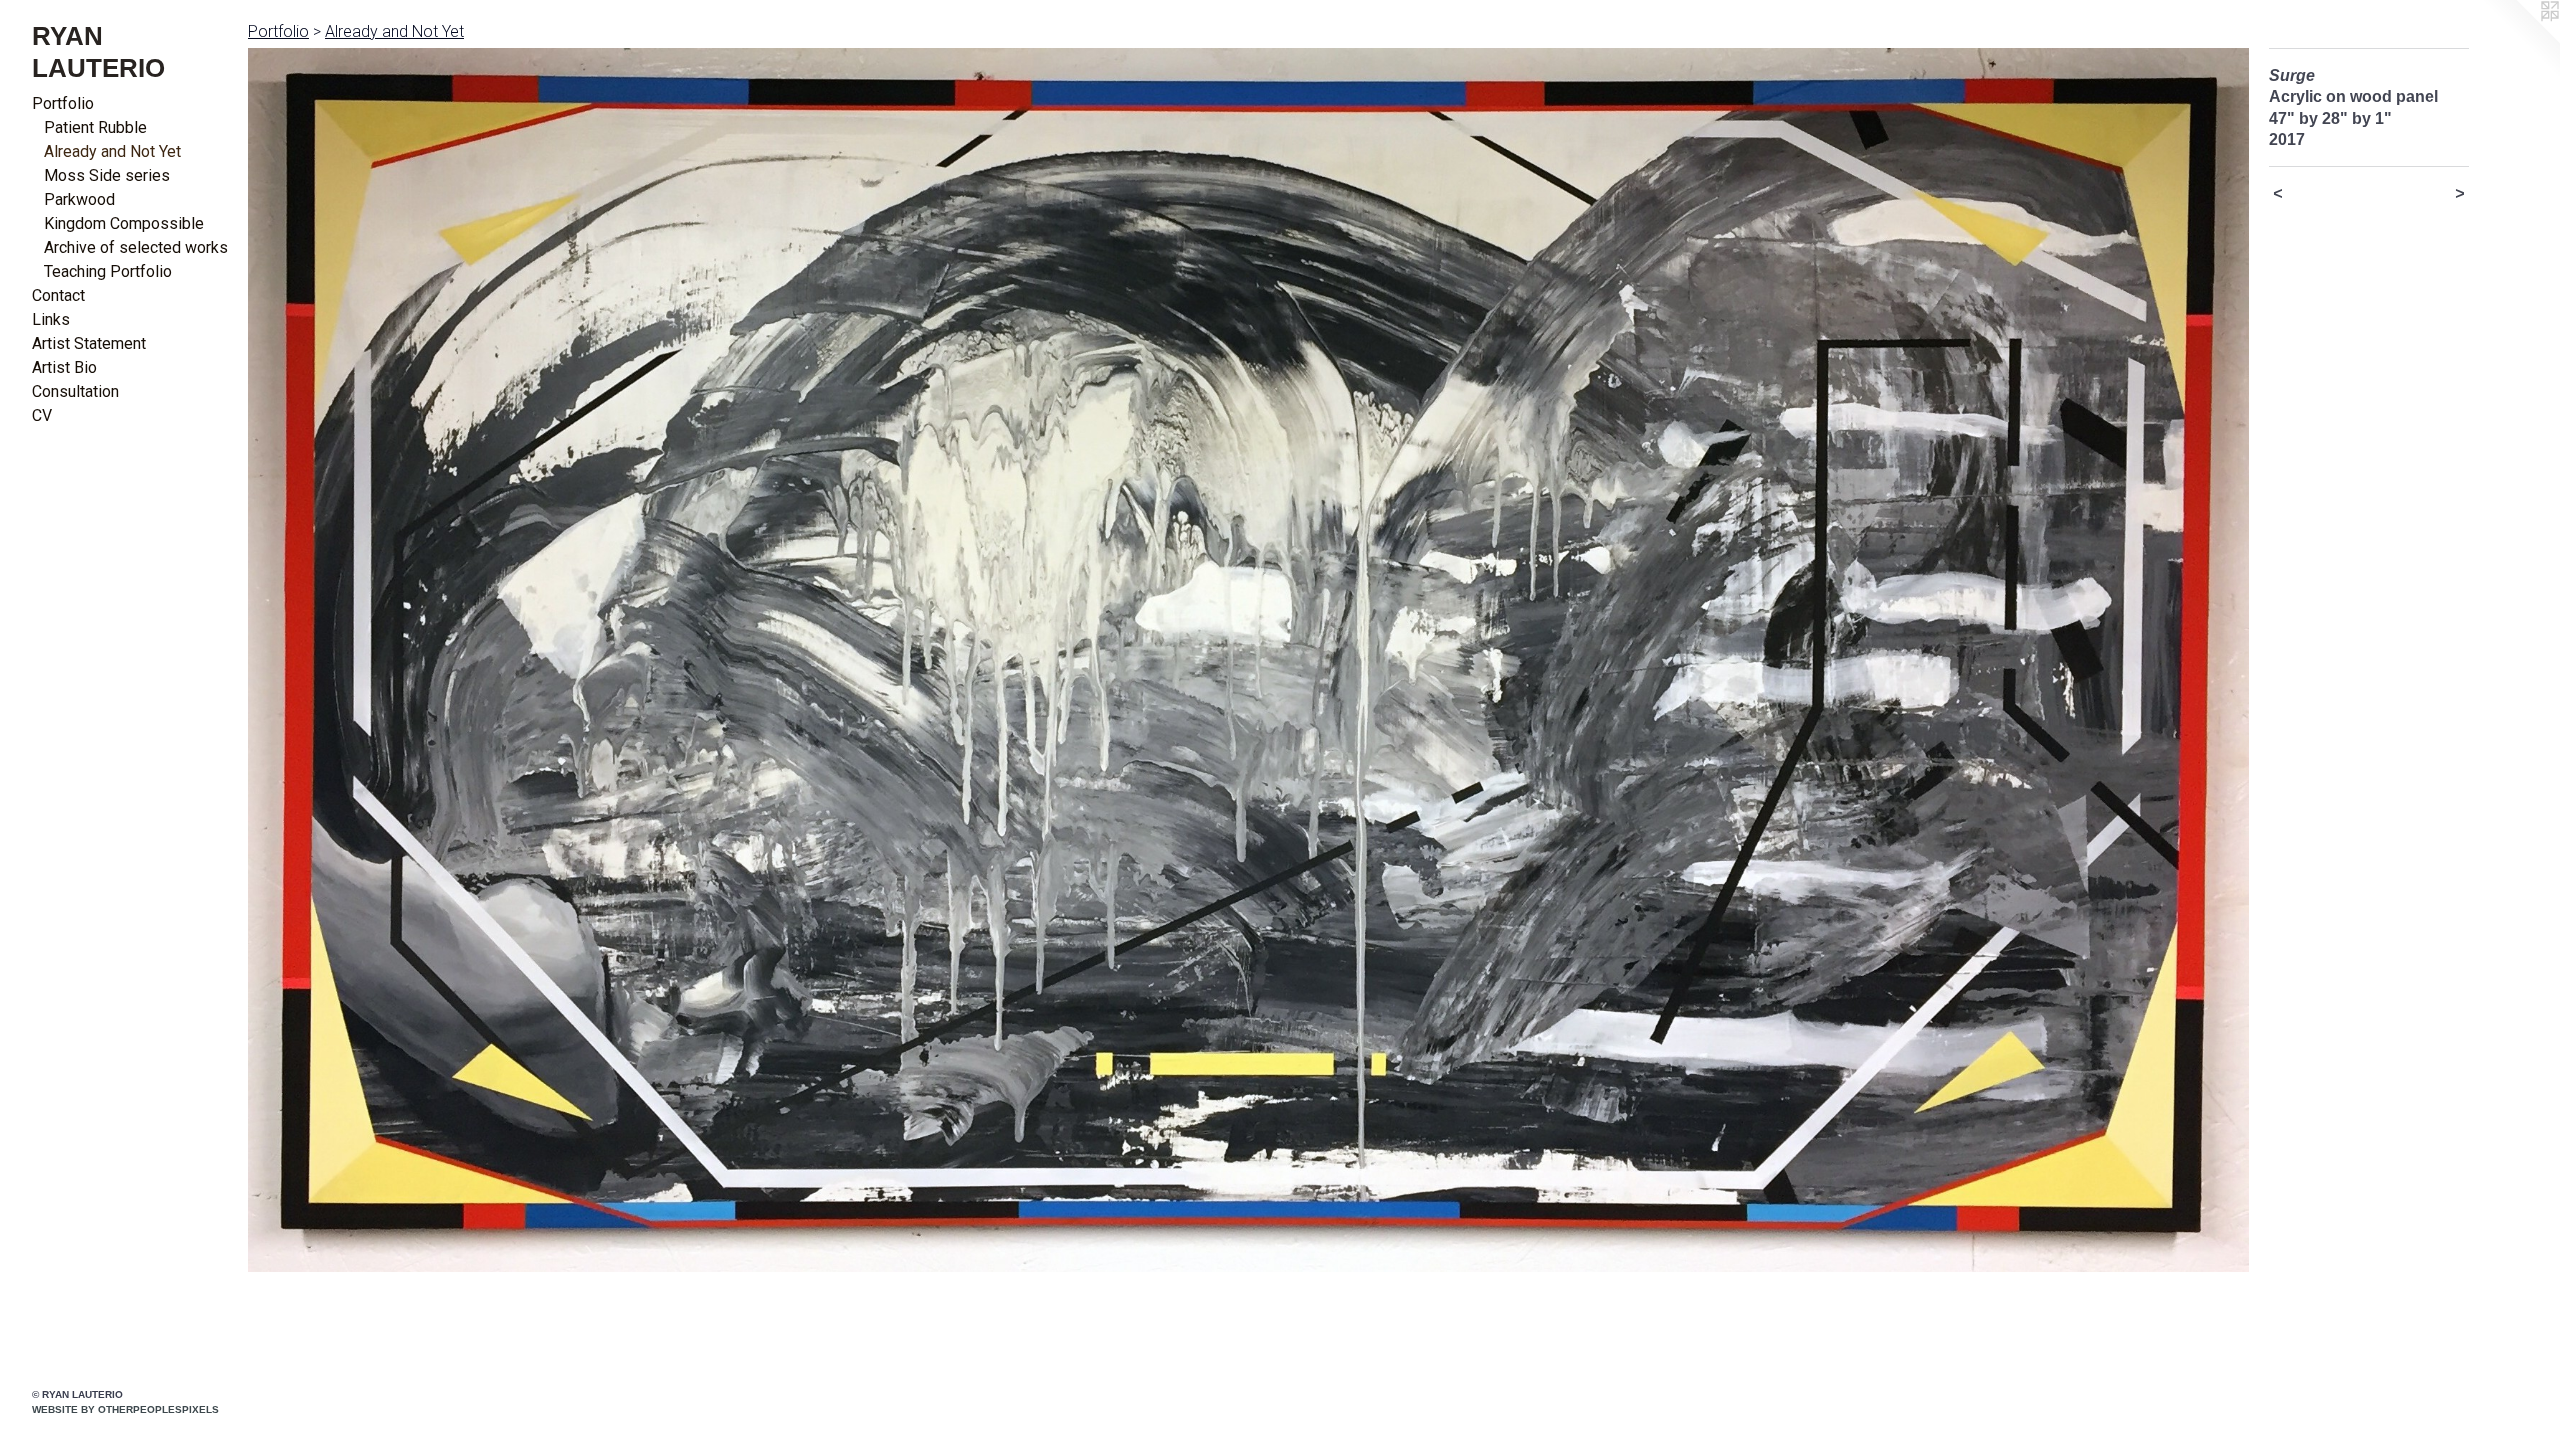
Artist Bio (64, 367)
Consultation (75, 391)
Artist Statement (89, 343)
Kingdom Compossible (124, 223)
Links (51, 319)
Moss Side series (107, 175)
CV (42, 415)
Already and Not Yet (112, 151)
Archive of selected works (136, 247)
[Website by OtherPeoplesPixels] (2520, 40)
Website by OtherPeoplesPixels (125, 1409)
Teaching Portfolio (108, 271)
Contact (58, 295)
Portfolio (63, 103)
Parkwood (79, 199)
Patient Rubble (95, 127)
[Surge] (1248, 660)
